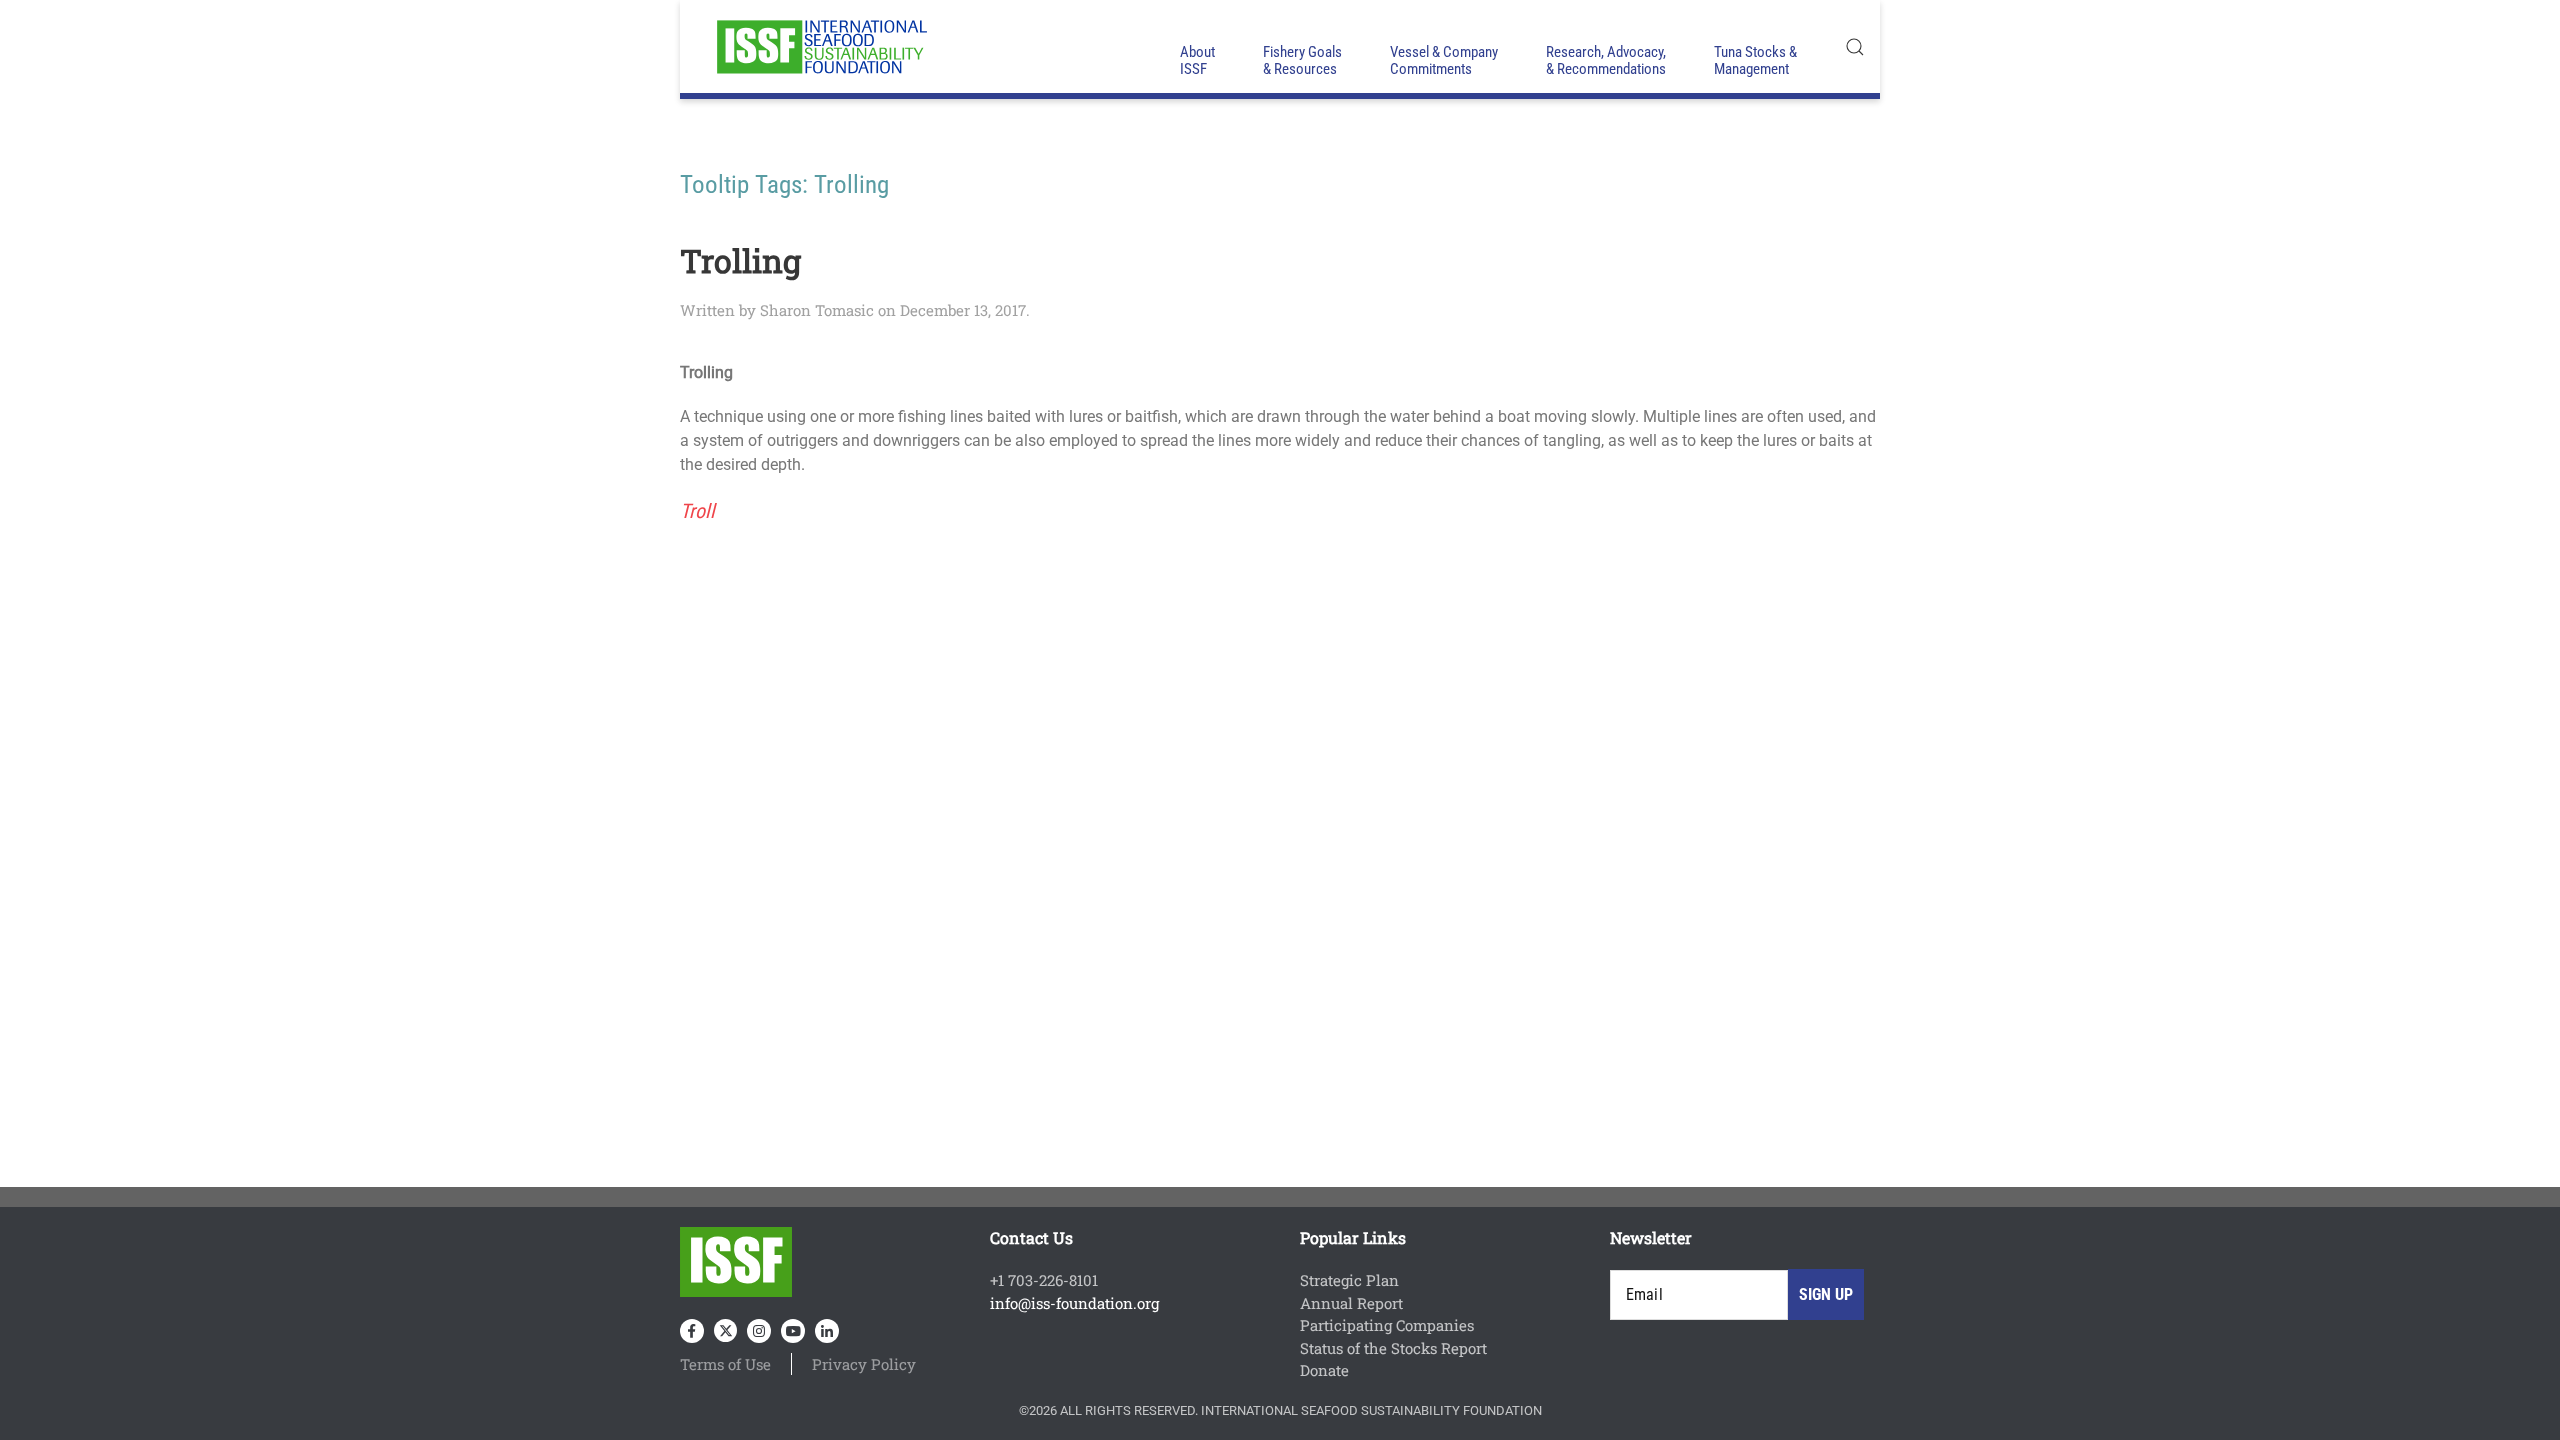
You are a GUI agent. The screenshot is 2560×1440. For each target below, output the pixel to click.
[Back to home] (820, 46)
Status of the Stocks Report (1393, 1348)
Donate (1324, 1370)
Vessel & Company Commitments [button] (1444, 60)
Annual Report (1351, 1303)
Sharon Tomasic (817, 310)
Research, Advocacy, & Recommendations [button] (1606, 60)
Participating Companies (1387, 1325)
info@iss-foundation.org (1074, 1303)
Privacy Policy (864, 1364)
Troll (697, 511)
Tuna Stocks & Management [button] (1755, 60)
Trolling (740, 260)
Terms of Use (725, 1364)
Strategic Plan (1349, 1280)
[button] (1855, 46)
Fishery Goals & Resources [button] (1302, 60)
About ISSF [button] (1197, 60)
